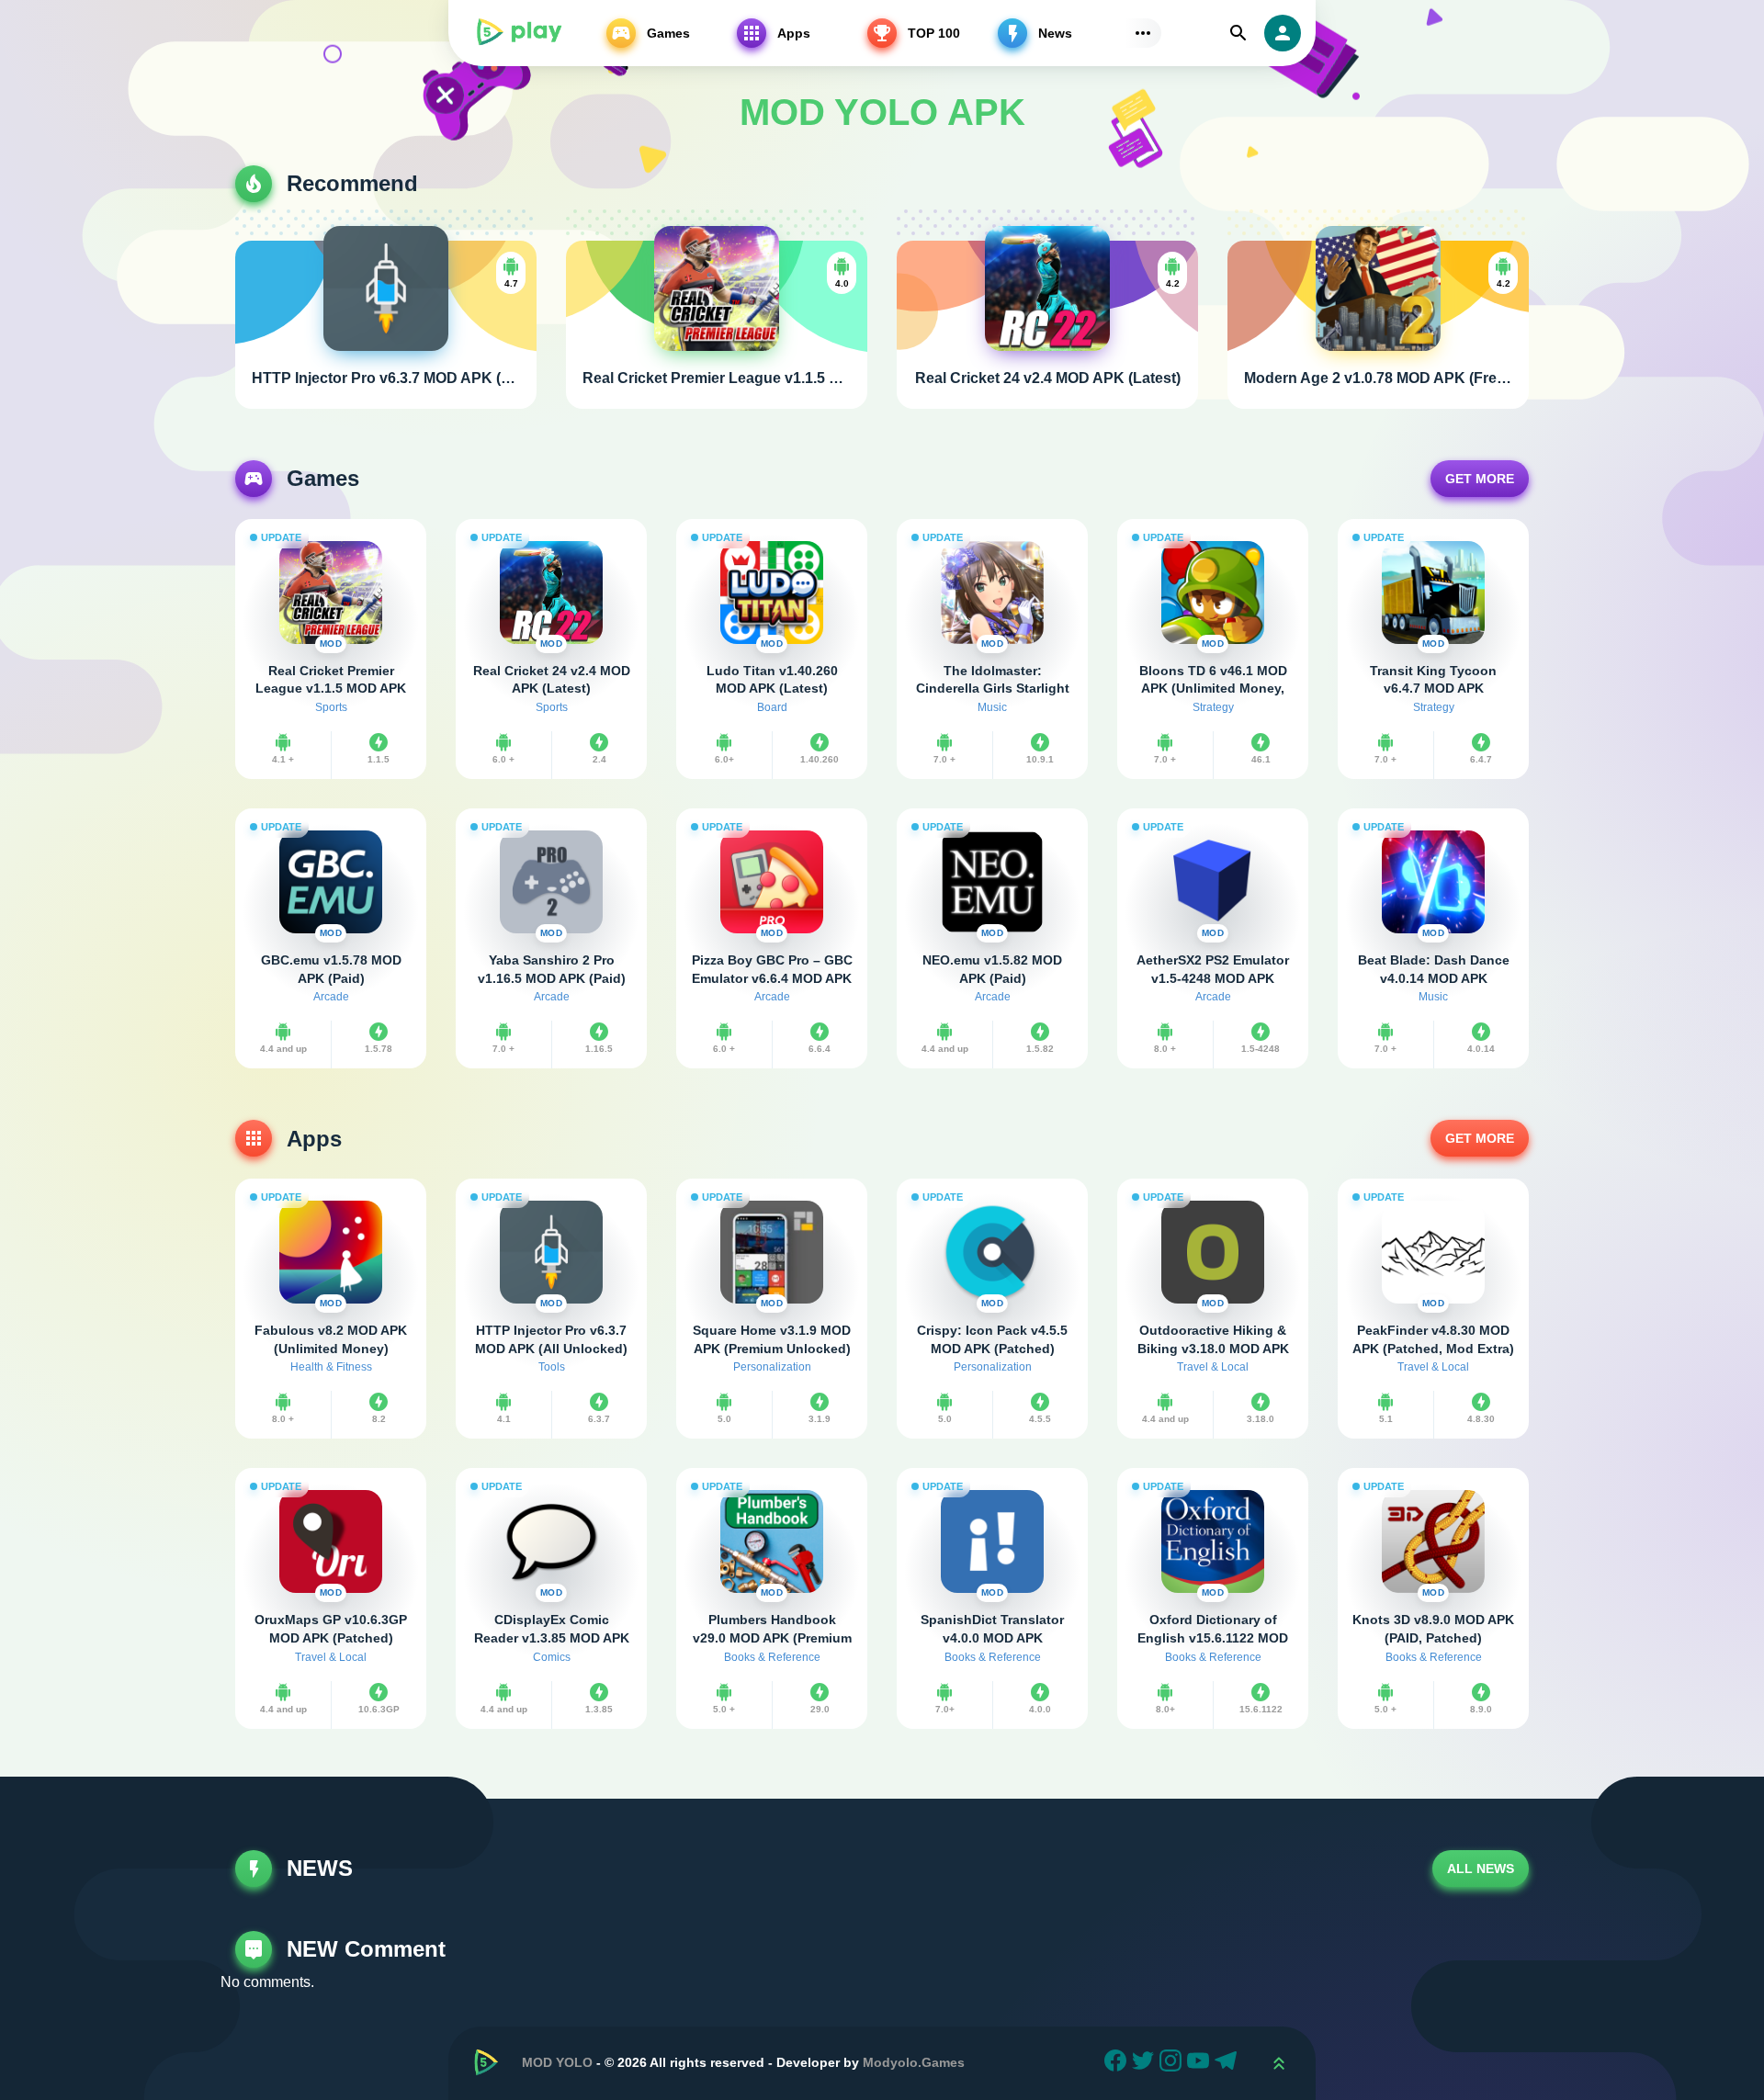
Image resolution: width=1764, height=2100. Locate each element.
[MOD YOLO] (518, 33)
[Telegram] (1228, 2063)
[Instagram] (1173, 2063)
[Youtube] (1201, 2063)
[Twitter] (1146, 2063)
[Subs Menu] (1143, 33)
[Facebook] (1118, 2063)
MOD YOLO (557, 2062)
